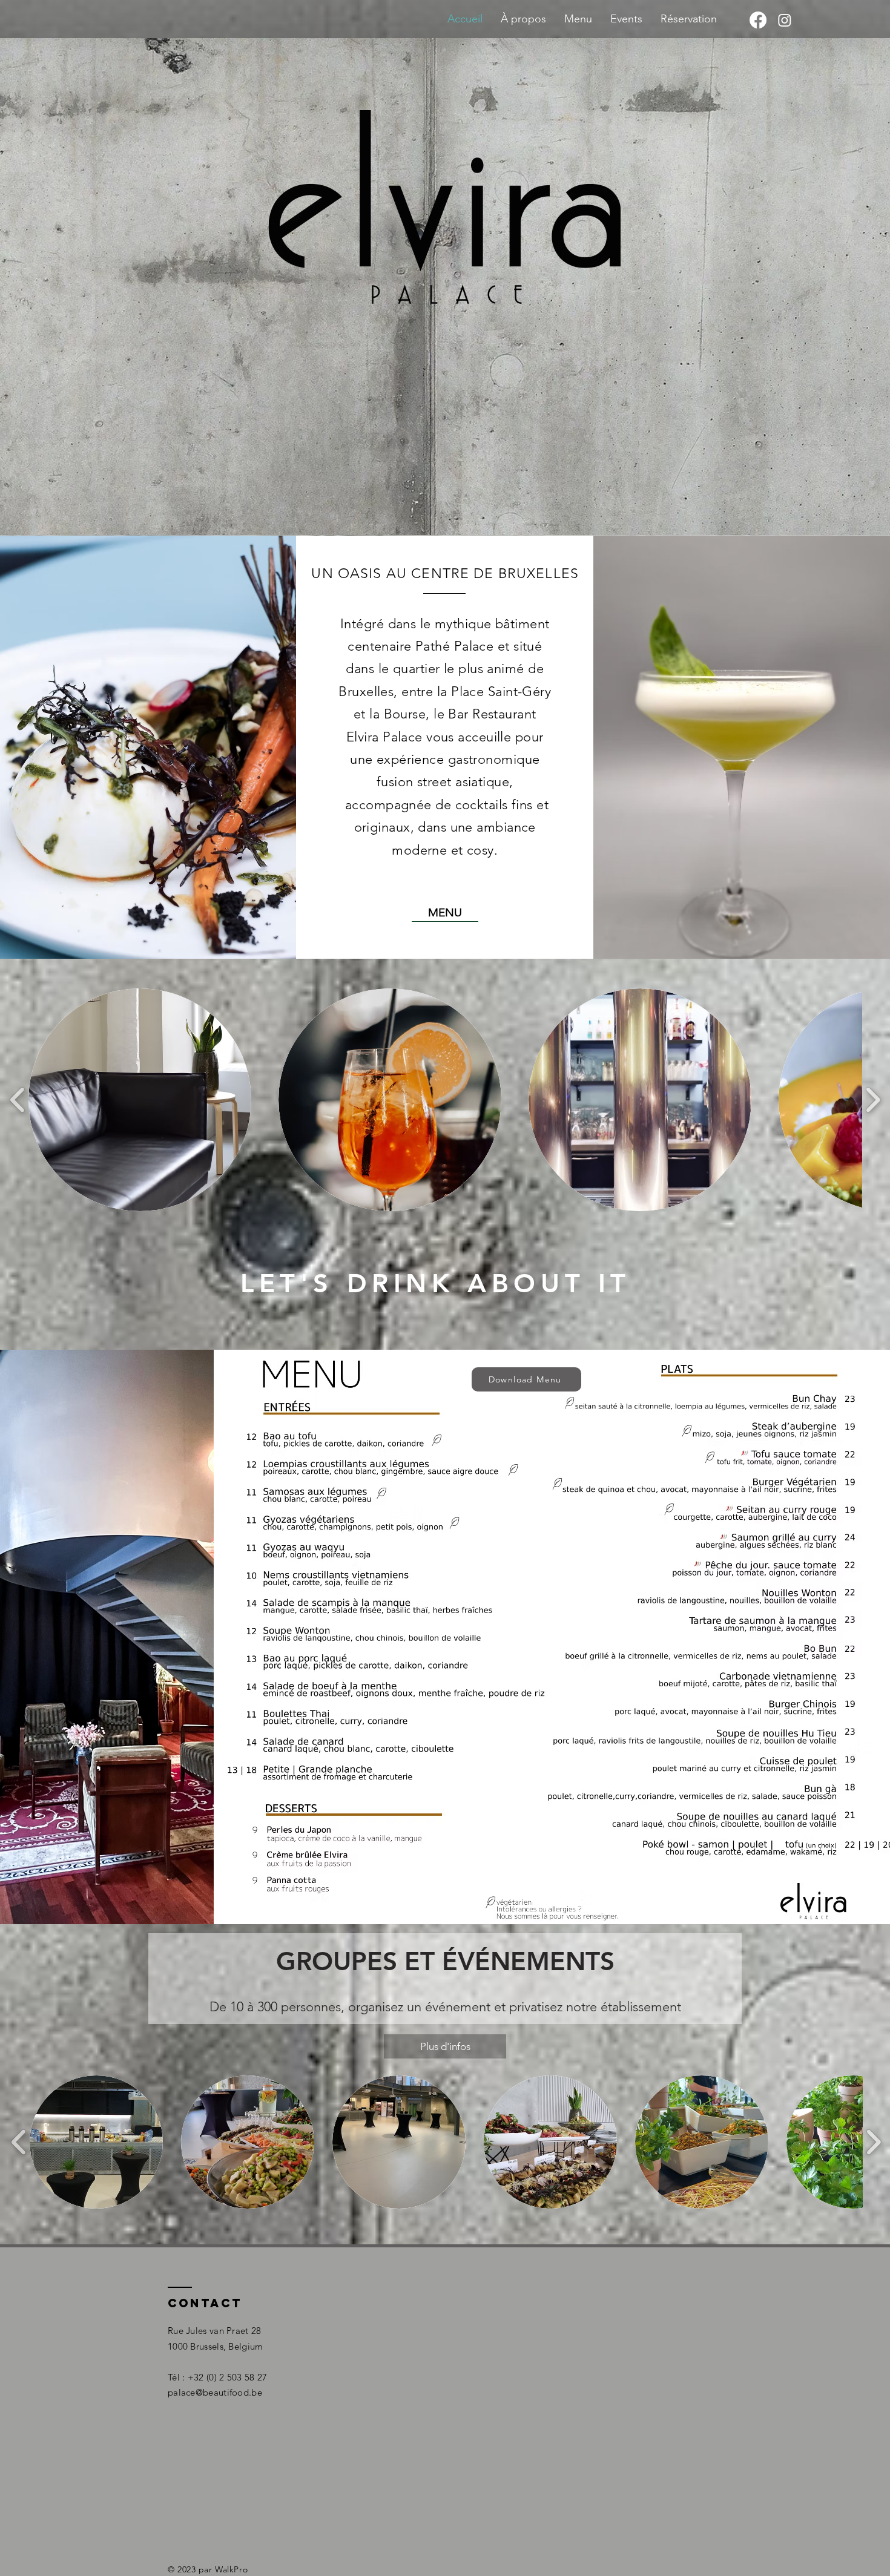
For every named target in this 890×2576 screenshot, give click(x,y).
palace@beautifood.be (215, 2392)
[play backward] (18, 1100)
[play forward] (873, 1100)
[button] (140, 1100)
